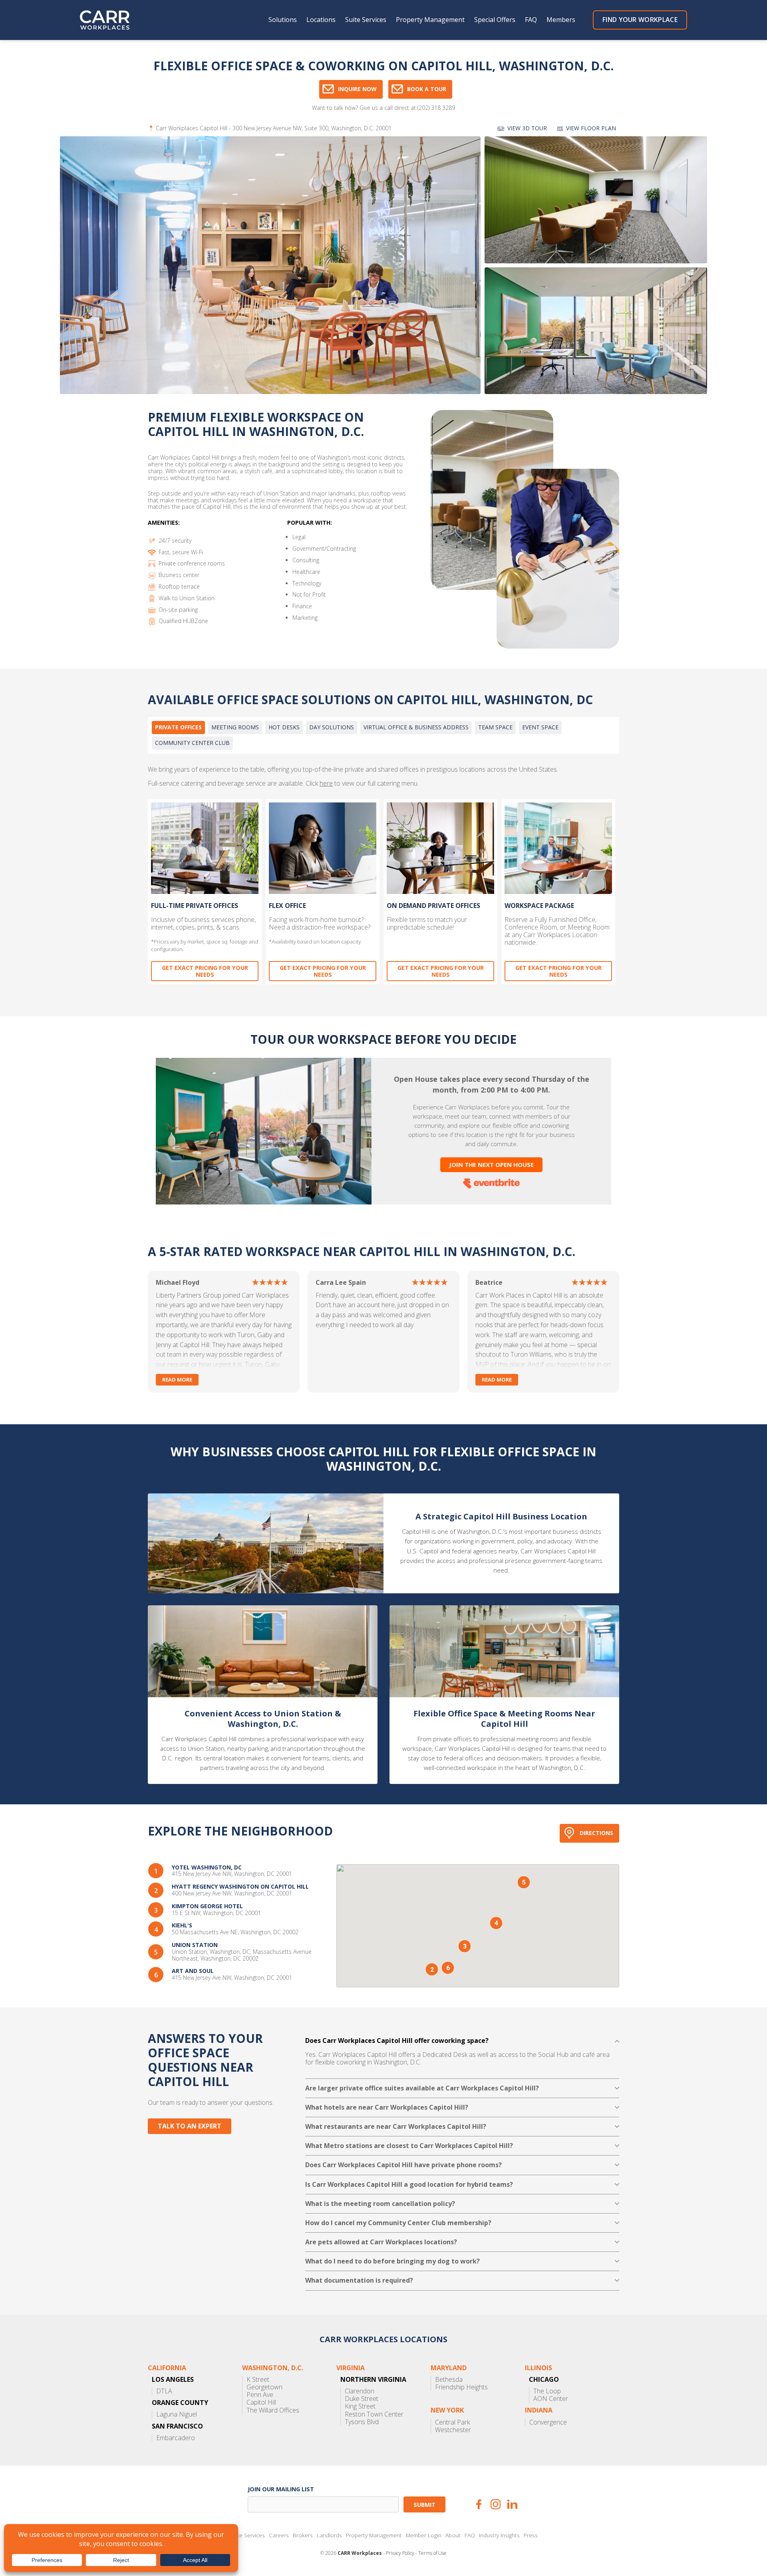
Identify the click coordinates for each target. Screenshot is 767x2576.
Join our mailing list (281, 2489)
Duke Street (362, 2399)
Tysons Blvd (362, 2422)
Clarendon (360, 2391)
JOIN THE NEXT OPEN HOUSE (491, 1165)
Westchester (453, 2430)
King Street (360, 2406)
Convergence (548, 2422)
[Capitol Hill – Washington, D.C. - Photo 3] (596, 331)
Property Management (430, 20)
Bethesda (449, 2380)
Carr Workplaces (110, 20)
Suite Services (366, 20)
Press (531, 2535)
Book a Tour (427, 89)
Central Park (452, 2422)
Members (561, 20)
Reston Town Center (374, 2414)
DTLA (164, 2391)
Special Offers (495, 20)
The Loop (547, 2391)
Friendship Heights (461, 2387)
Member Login (424, 2535)
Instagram (496, 2504)
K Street (258, 2380)
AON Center (551, 2399)
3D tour (527, 128)
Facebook (479, 2504)
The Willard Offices (273, 2410)
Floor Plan (591, 128)
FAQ (531, 20)
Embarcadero (176, 2438)
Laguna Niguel (177, 2414)
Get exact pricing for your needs (205, 971)
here (326, 783)
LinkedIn (512, 2504)
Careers (279, 2535)
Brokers (303, 2535)
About (453, 2535)
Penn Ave (260, 2395)
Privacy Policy (400, 2553)
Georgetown (264, 2387)
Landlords (329, 2535)
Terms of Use (432, 2553)
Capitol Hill (261, 2402)
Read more (177, 1380)
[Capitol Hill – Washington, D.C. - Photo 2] (596, 200)
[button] (432, 1969)
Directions (596, 1833)
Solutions (283, 20)
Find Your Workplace (640, 20)
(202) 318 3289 (436, 108)
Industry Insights (499, 2535)
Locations (321, 20)
